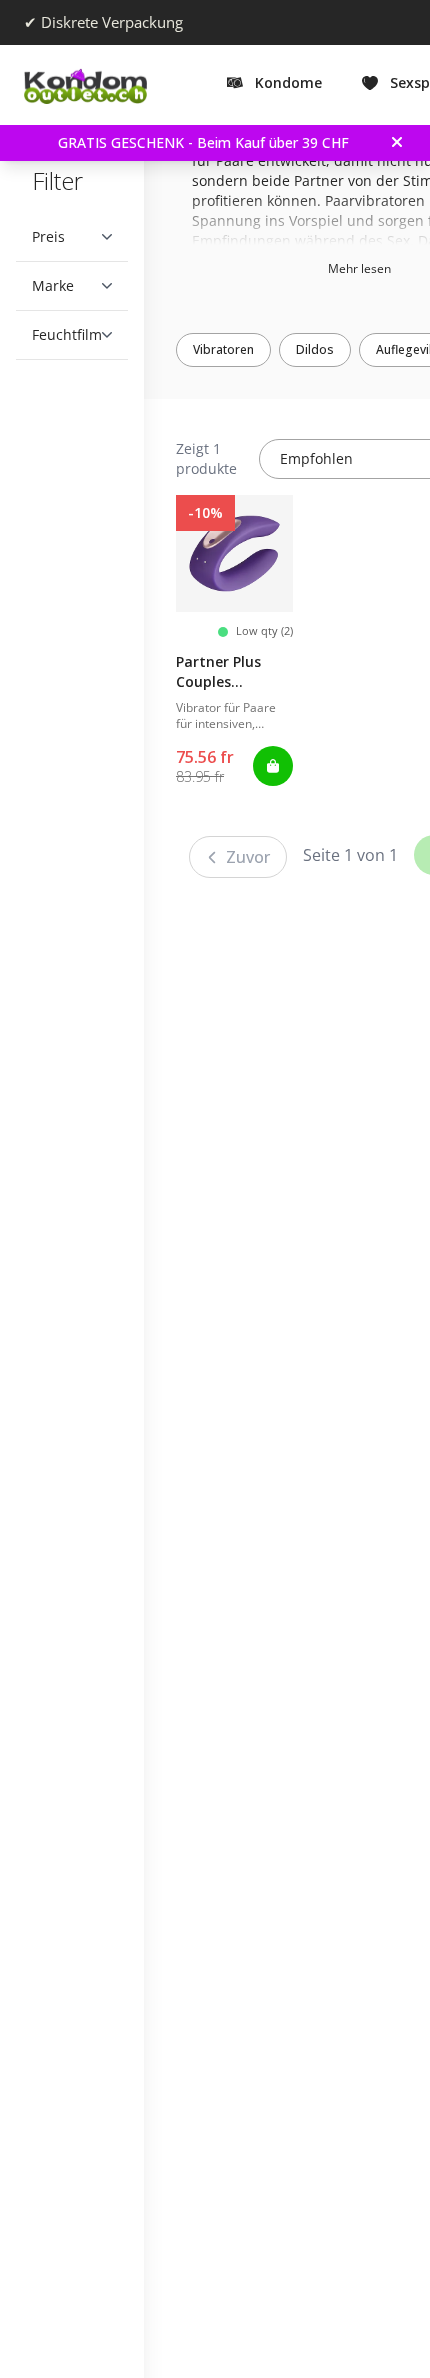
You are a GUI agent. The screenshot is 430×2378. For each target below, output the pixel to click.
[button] (72, 237)
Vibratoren (238, 349)
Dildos (330, 349)
